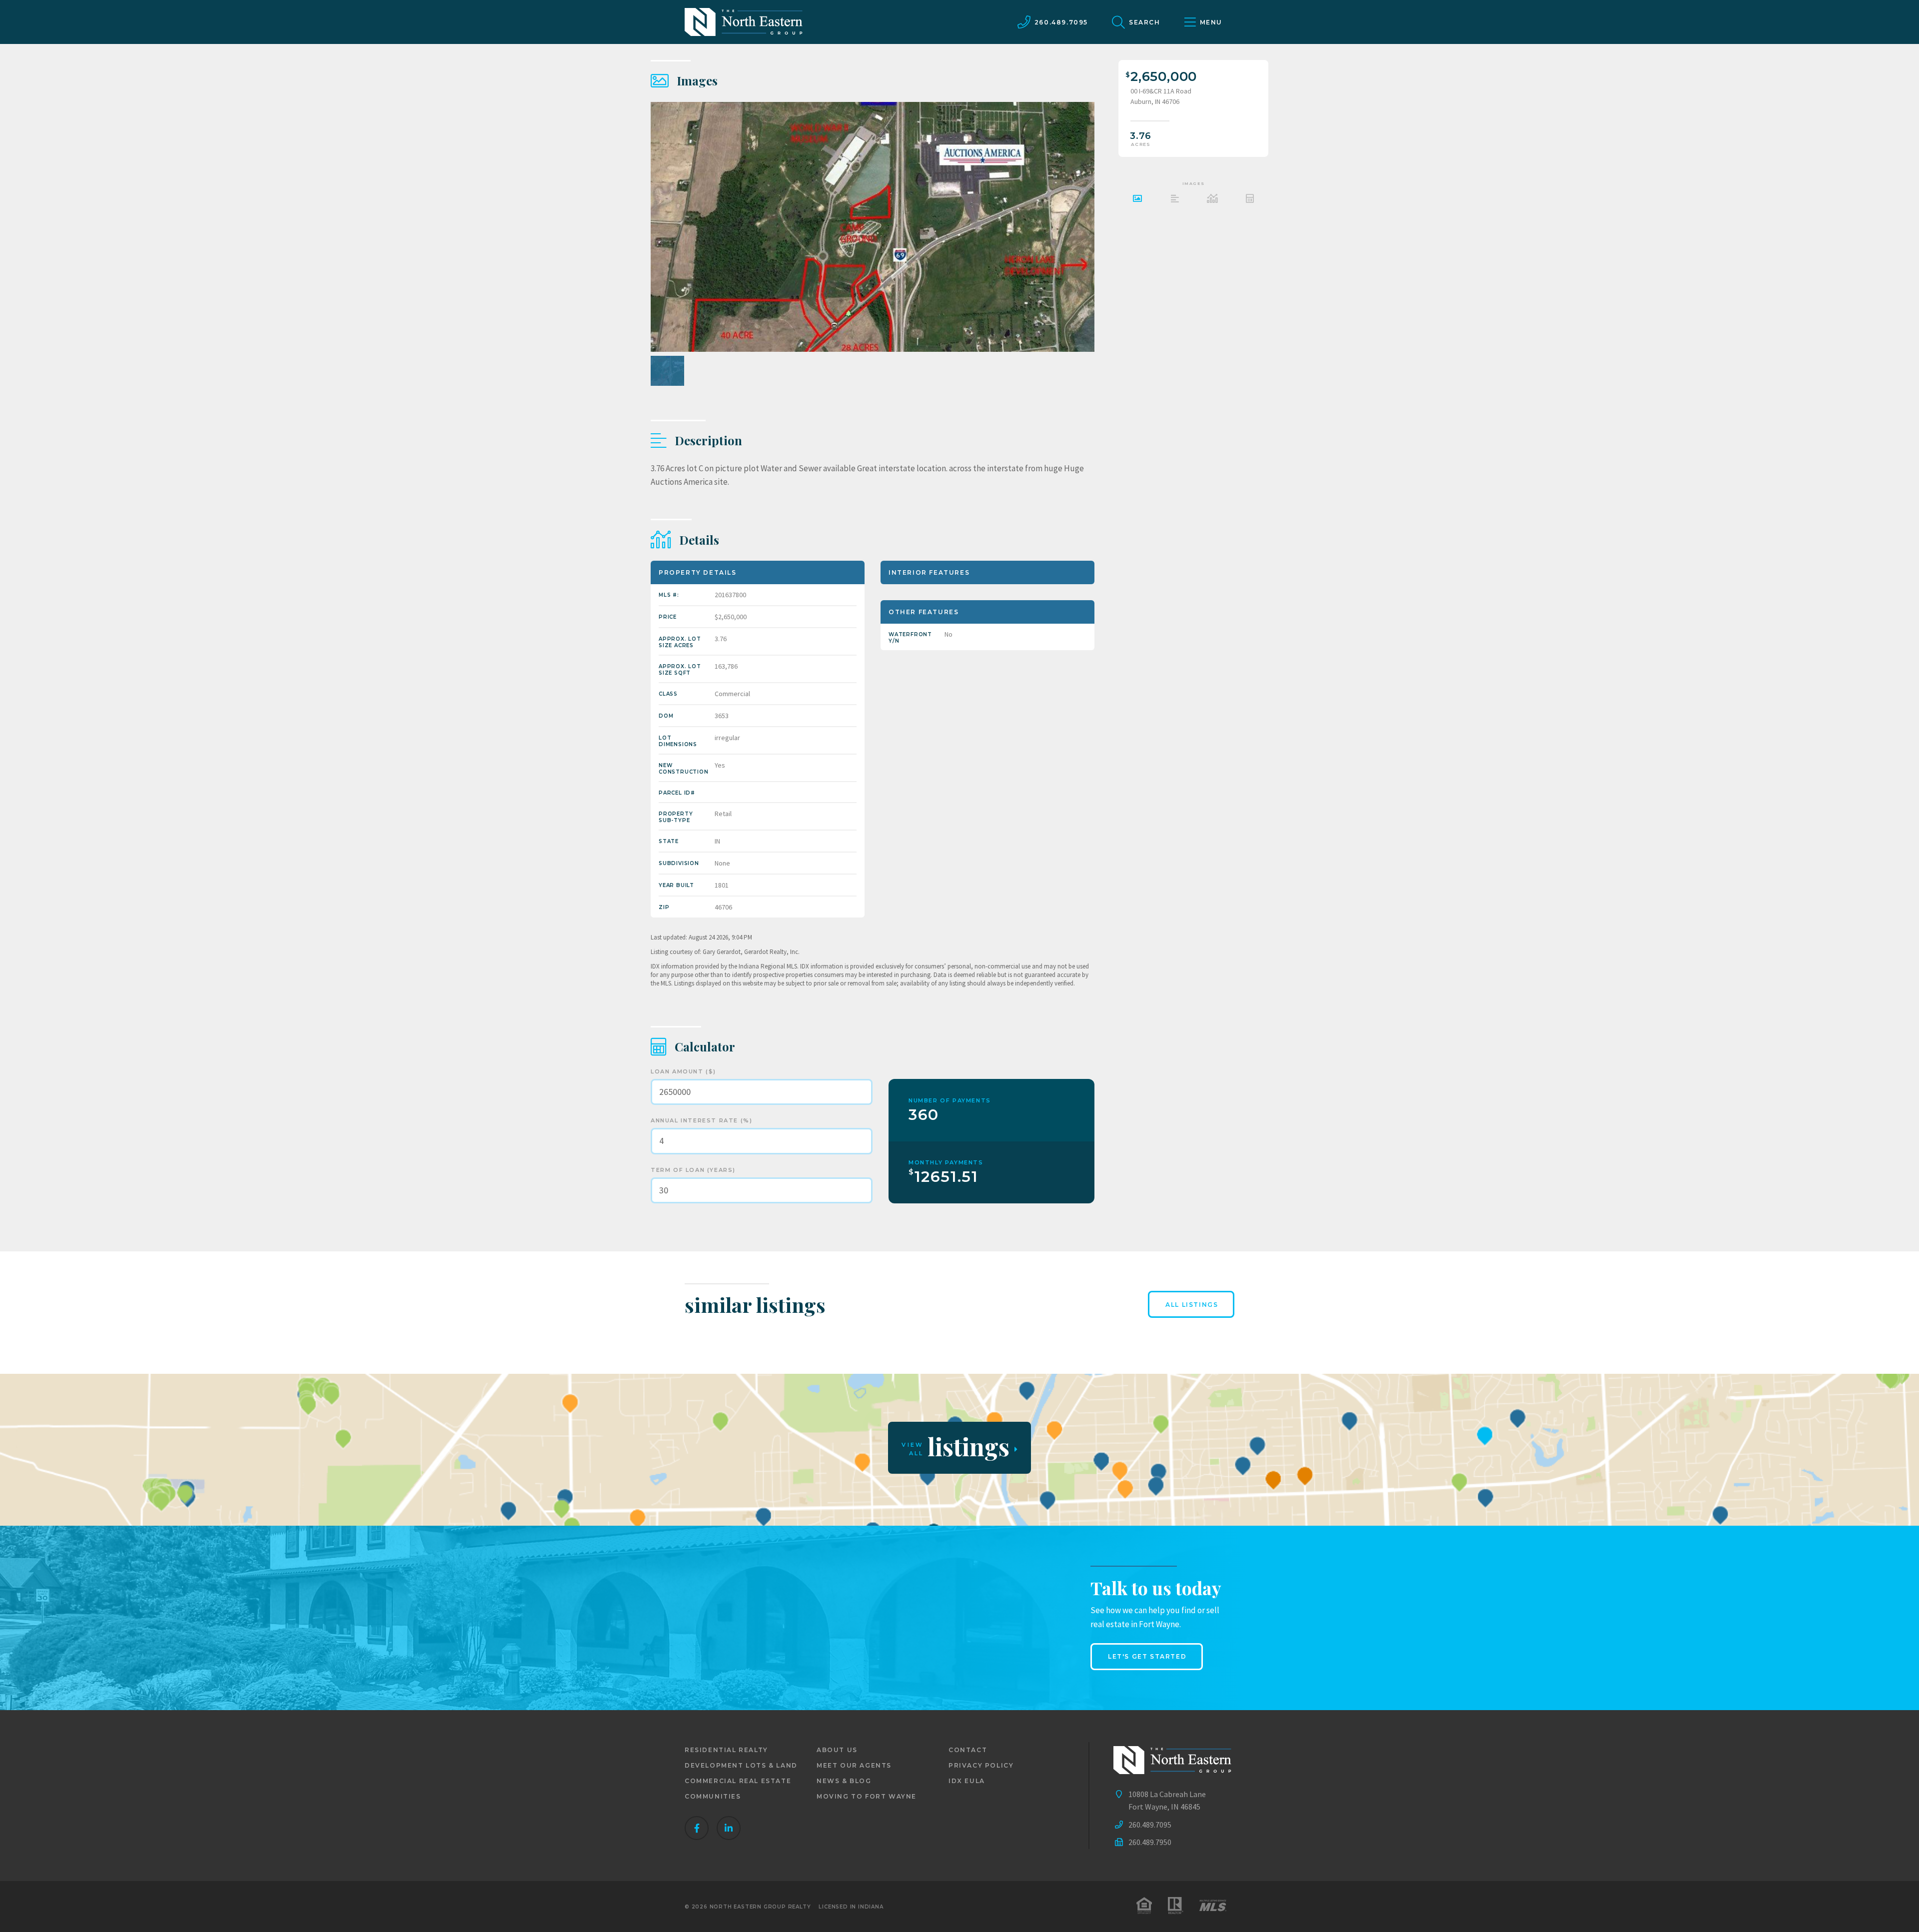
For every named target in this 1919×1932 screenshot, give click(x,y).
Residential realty (726, 1750)
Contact (968, 1750)
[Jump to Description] (1175, 200)
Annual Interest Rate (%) (701, 1120)
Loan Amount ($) (683, 1071)
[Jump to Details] (1212, 200)
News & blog (844, 1781)
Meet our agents (854, 1765)
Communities (713, 1796)
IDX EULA (967, 1781)
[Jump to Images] (1137, 200)
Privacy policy (981, 1765)
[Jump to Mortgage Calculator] (1250, 200)
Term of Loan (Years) (693, 1170)
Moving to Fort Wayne (867, 1796)
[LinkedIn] (729, 1828)
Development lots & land (741, 1765)
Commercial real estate (738, 1781)
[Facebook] (697, 1828)
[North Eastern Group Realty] (744, 22)
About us (837, 1750)
